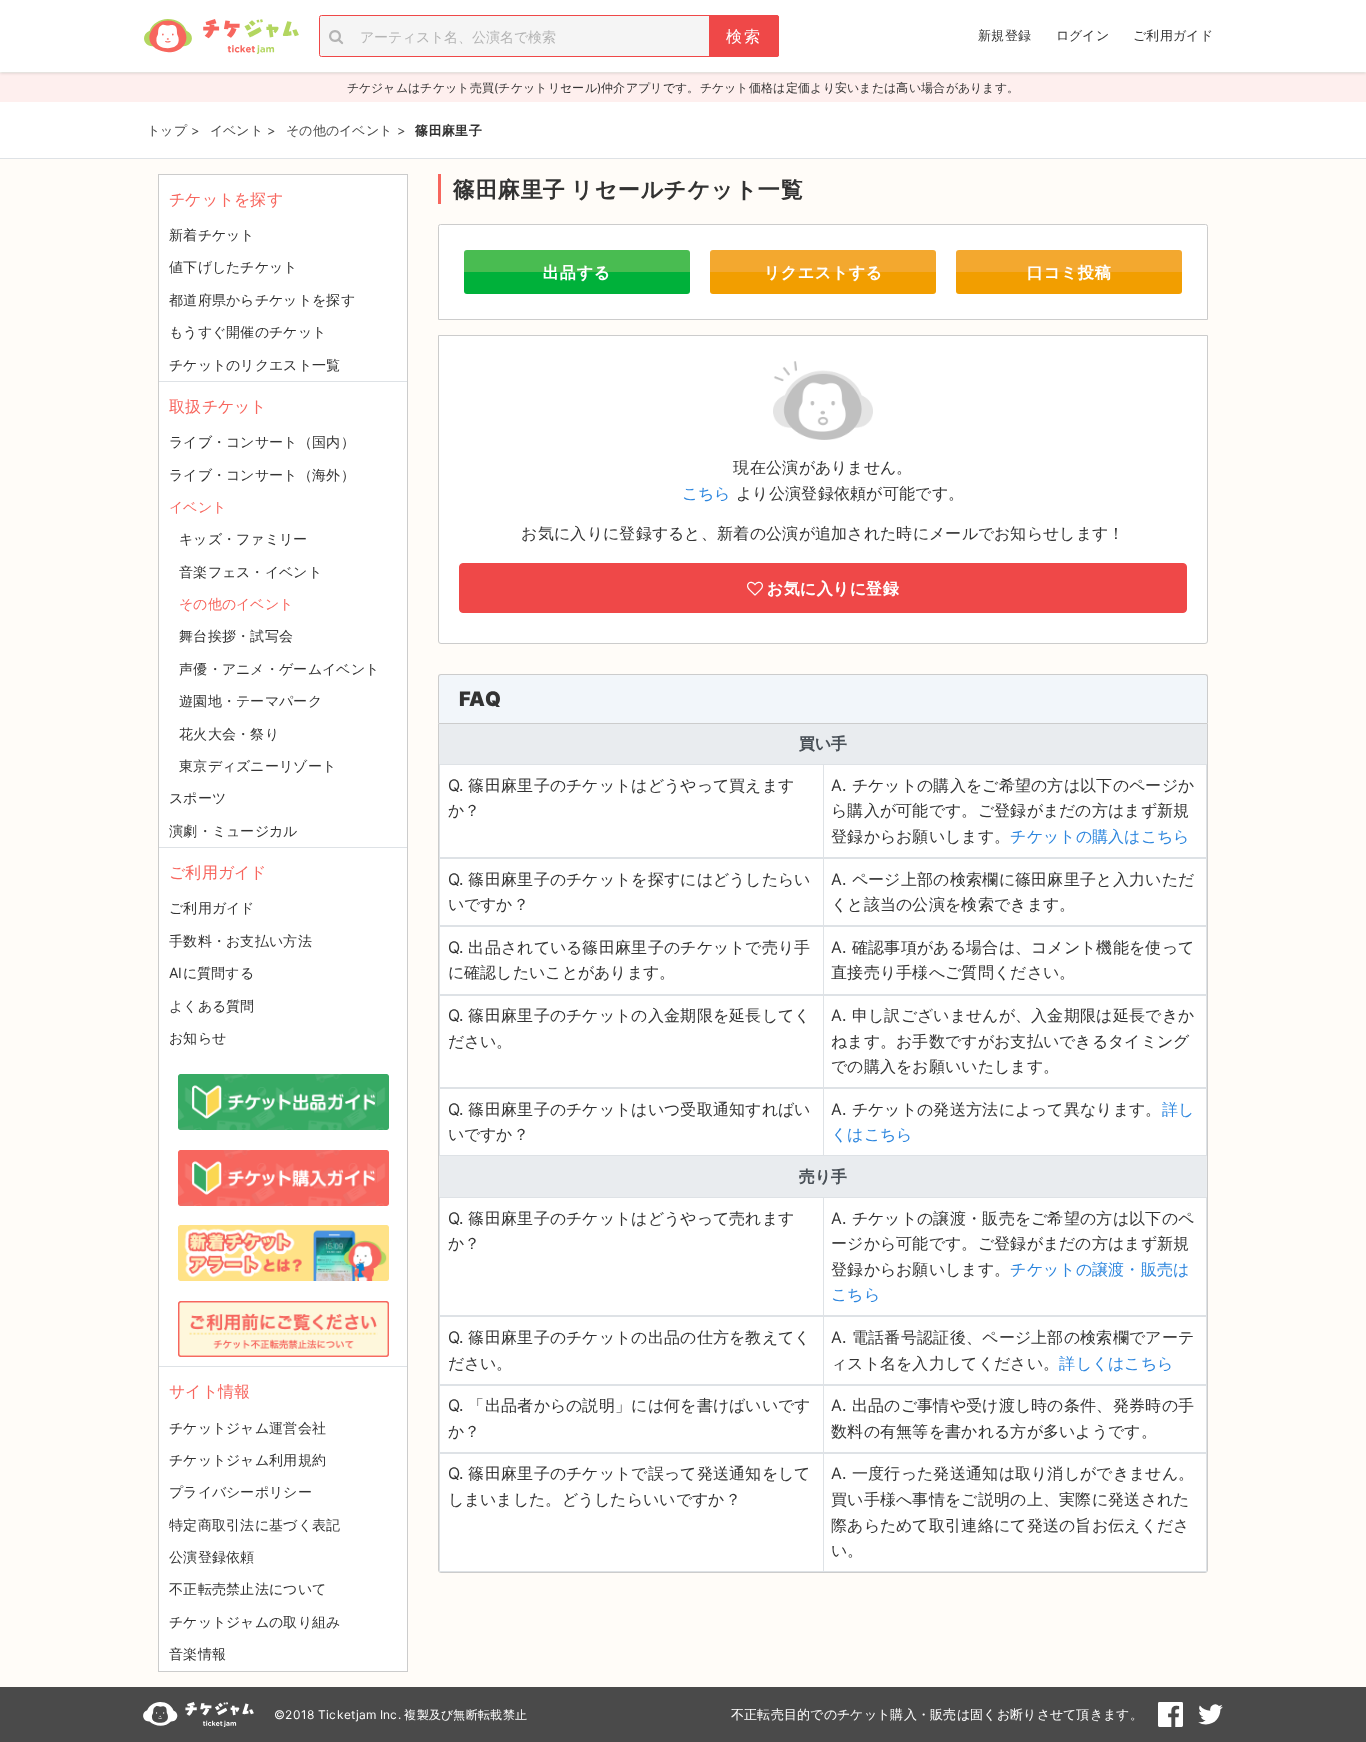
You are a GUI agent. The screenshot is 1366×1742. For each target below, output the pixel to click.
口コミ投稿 (1069, 272)
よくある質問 (212, 1005)
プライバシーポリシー (240, 1491)
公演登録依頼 (212, 1556)
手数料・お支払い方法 (240, 940)
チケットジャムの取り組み (255, 1621)
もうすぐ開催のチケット (247, 331)
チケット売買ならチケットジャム (221, 36)
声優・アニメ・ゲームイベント (279, 668)
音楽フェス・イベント (250, 571)
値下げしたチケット (233, 266)
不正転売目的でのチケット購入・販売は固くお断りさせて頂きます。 (937, 1714)
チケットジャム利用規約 (247, 1459)
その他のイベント (236, 603)
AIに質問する (211, 972)
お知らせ (197, 1037)
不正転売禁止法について (247, 1588)
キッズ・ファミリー (243, 538)
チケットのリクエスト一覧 (255, 364)
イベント (197, 506)
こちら (706, 493)
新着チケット (212, 234)
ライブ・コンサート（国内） (262, 441)
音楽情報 (197, 1653)
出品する (577, 272)
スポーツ (197, 797)
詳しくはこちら (1116, 1363)
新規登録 (1004, 35)
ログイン (1082, 35)
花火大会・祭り (229, 733)
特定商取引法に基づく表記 (255, 1524)
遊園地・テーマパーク (250, 700)
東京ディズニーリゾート (257, 765)
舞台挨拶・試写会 (236, 635)
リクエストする (823, 272)
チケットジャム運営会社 (247, 1427)
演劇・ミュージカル (233, 830)
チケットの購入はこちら (1099, 836)
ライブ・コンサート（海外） (262, 474)
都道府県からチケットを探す (262, 299)
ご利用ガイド (1173, 35)
